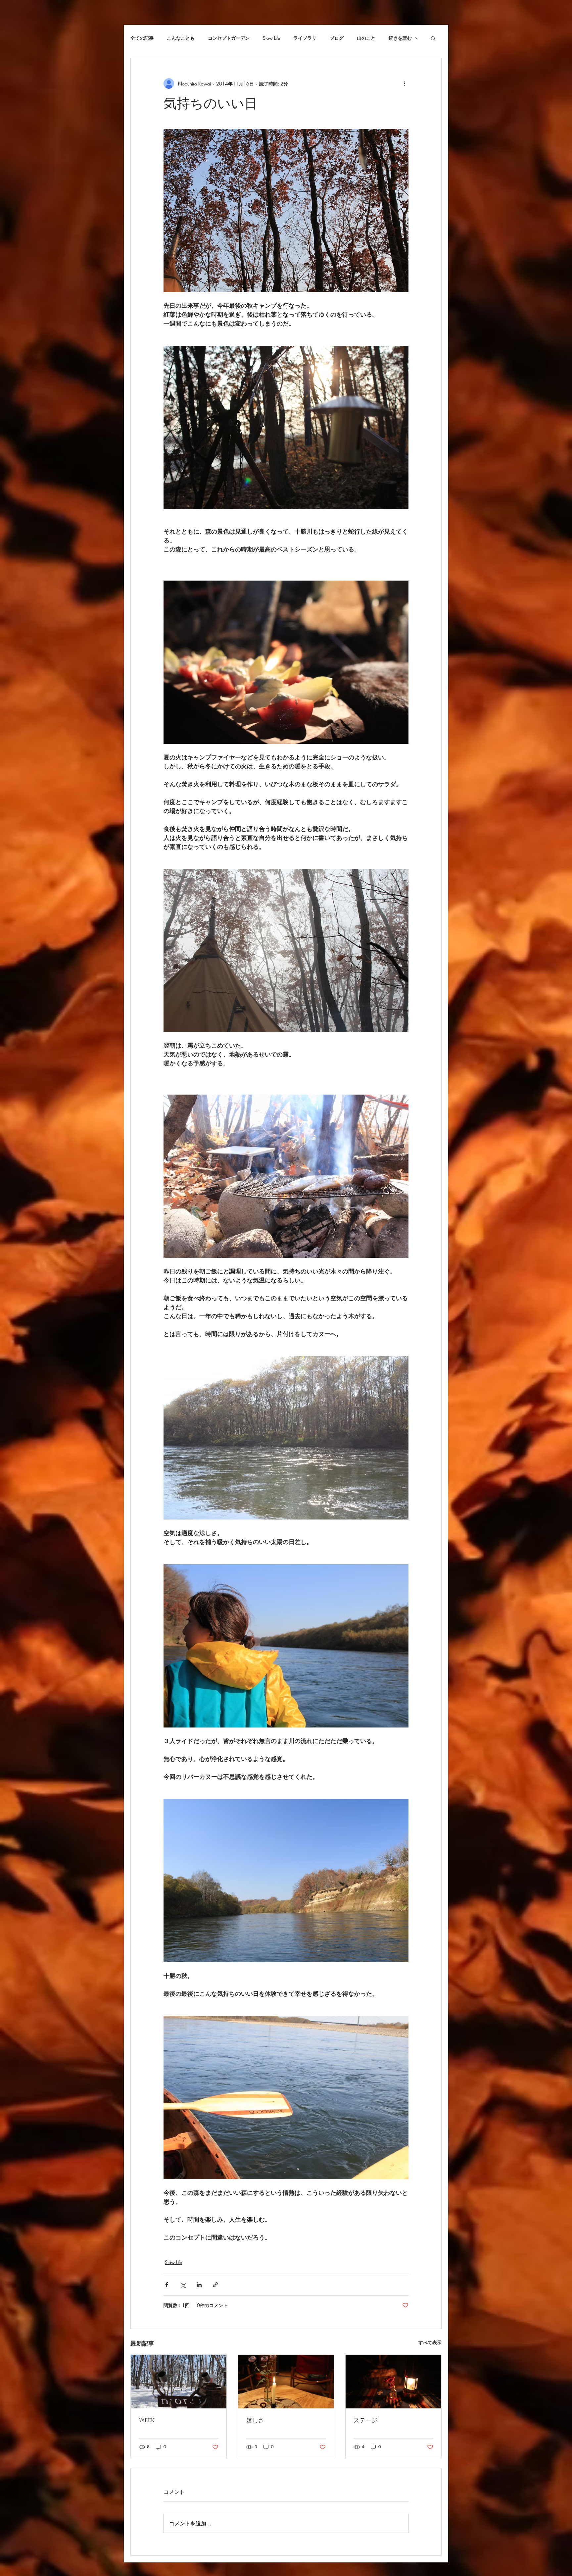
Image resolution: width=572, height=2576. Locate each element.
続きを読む (400, 38)
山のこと (366, 38)
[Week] (179, 2382)
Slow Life (271, 38)
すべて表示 (430, 2342)
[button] (433, 38)
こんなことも (181, 38)
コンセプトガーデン (229, 38)
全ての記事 (142, 38)
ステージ (365, 2421)
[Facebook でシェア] (167, 2285)
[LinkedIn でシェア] (199, 2285)
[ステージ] (393, 2382)
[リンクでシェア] (215, 2285)
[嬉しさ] (286, 2382)
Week (147, 2420)
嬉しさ (255, 2421)
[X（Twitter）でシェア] (183, 2285)
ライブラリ (305, 38)
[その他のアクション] (405, 83)
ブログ (337, 38)
